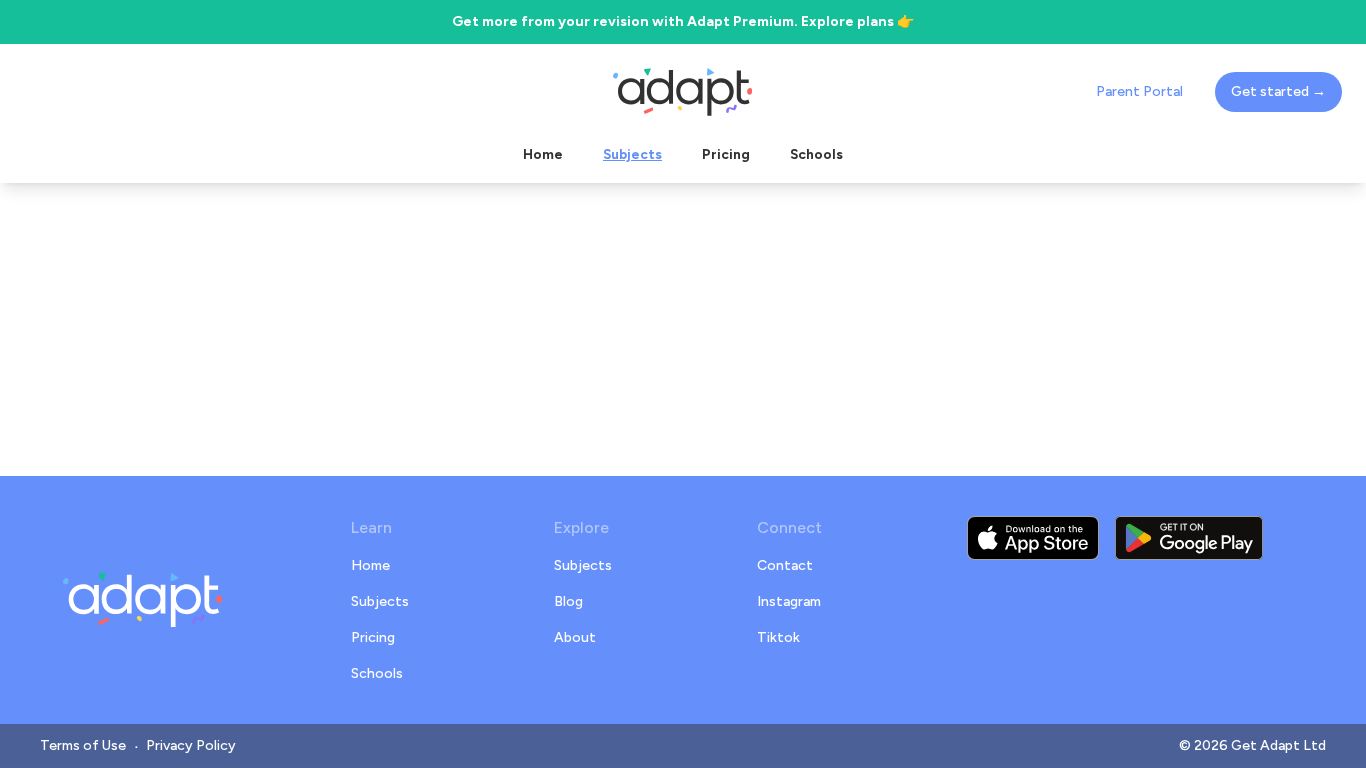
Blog (568, 601)
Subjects (380, 601)
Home (370, 565)
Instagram (789, 601)
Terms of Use (83, 745)
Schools (377, 673)
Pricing (373, 637)
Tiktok (778, 637)
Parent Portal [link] (1139, 91)
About (575, 637)
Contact (785, 565)
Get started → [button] (1278, 91)
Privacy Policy (191, 745)
